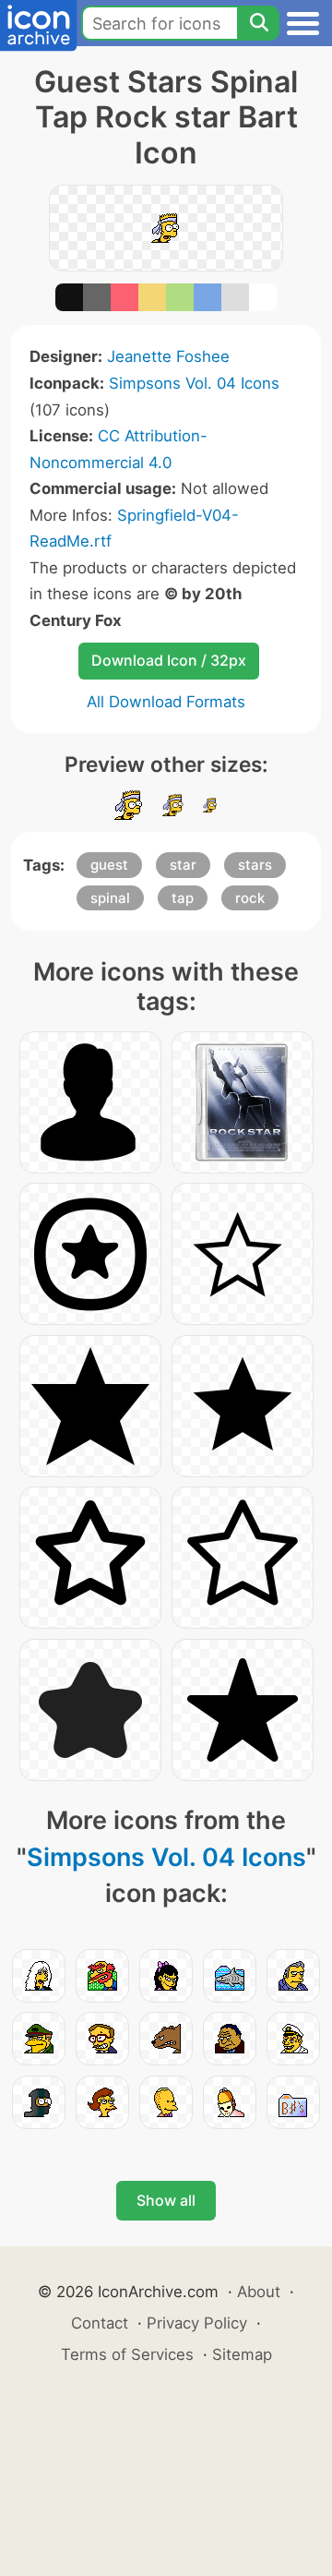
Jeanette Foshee (168, 356)
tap (183, 898)
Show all (166, 2200)
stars (255, 865)
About (259, 2292)
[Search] (258, 23)
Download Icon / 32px (169, 660)
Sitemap (242, 2354)
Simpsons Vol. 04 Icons (194, 383)
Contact (100, 2323)
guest (109, 865)
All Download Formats (166, 702)
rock (250, 898)
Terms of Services (127, 2354)
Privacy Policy (197, 2323)
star (183, 865)
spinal (110, 898)
